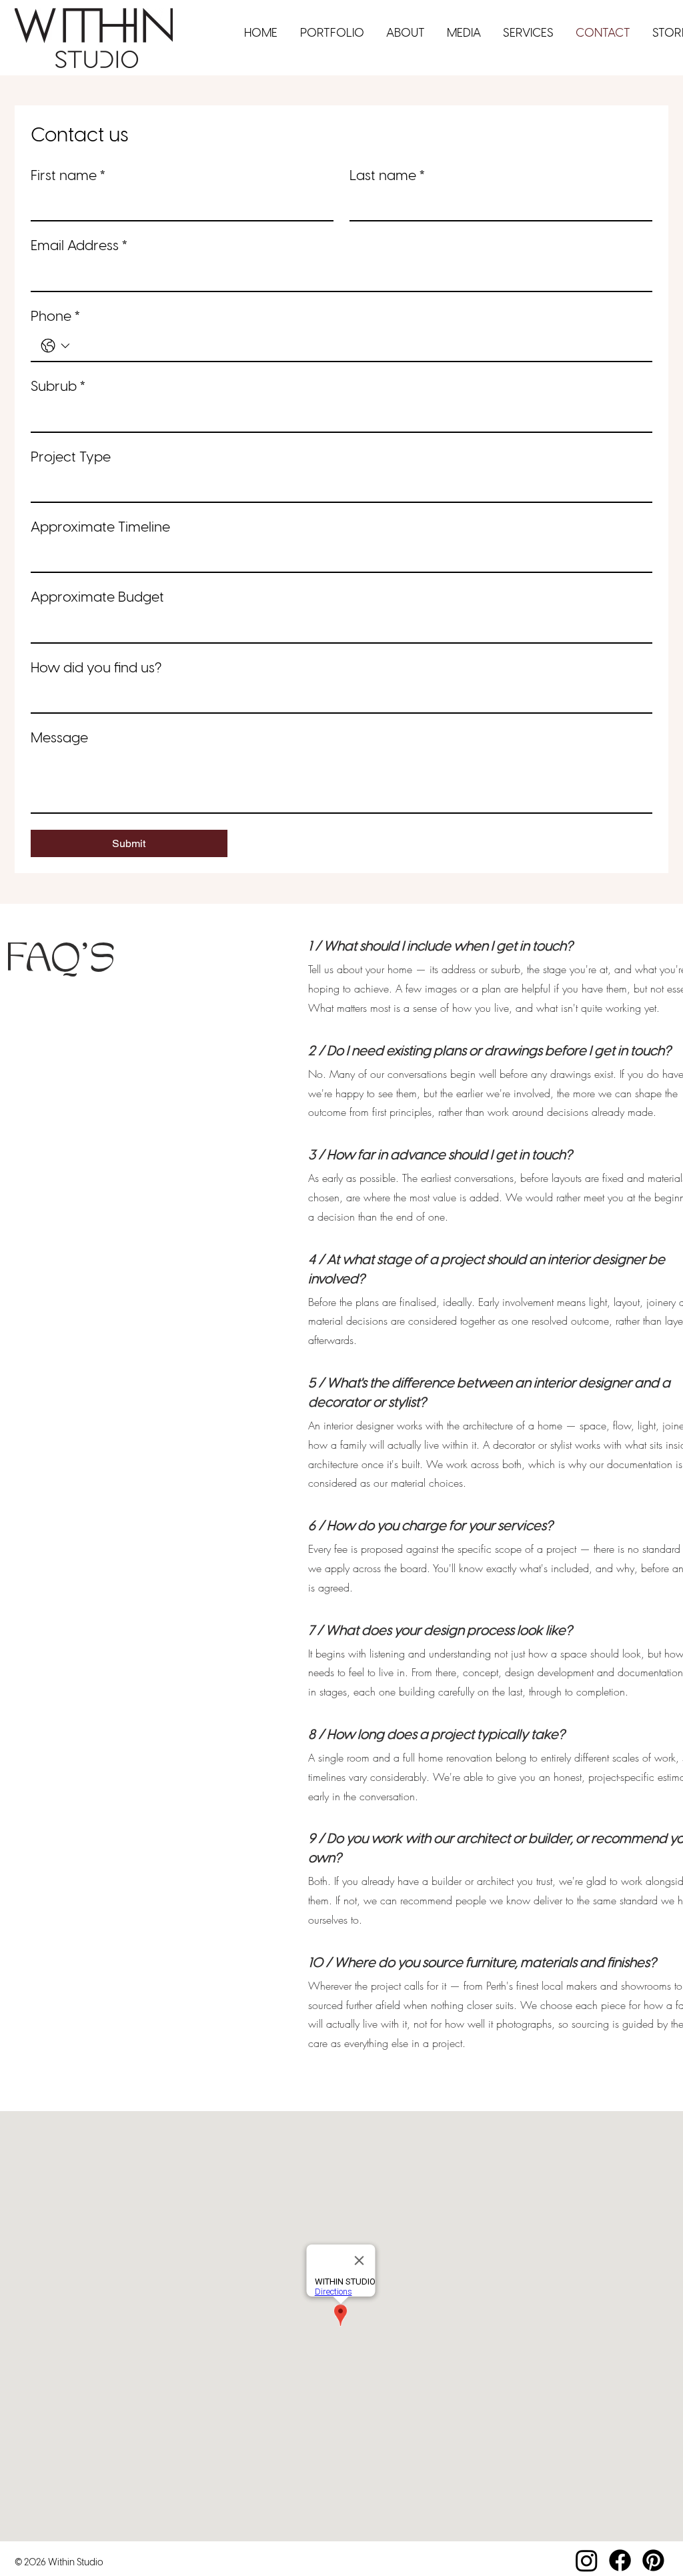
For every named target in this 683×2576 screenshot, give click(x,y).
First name (68, 176)
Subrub (58, 387)
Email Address (79, 246)
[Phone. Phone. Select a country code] (55, 346)
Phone (56, 317)
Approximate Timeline (100, 528)
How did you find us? (96, 668)
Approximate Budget (97, 598)
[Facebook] (620, 2560)
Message (59, 738)
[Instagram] (587, 2560)
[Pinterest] (653, 2560)
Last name (388, 176)
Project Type (71, 458)
